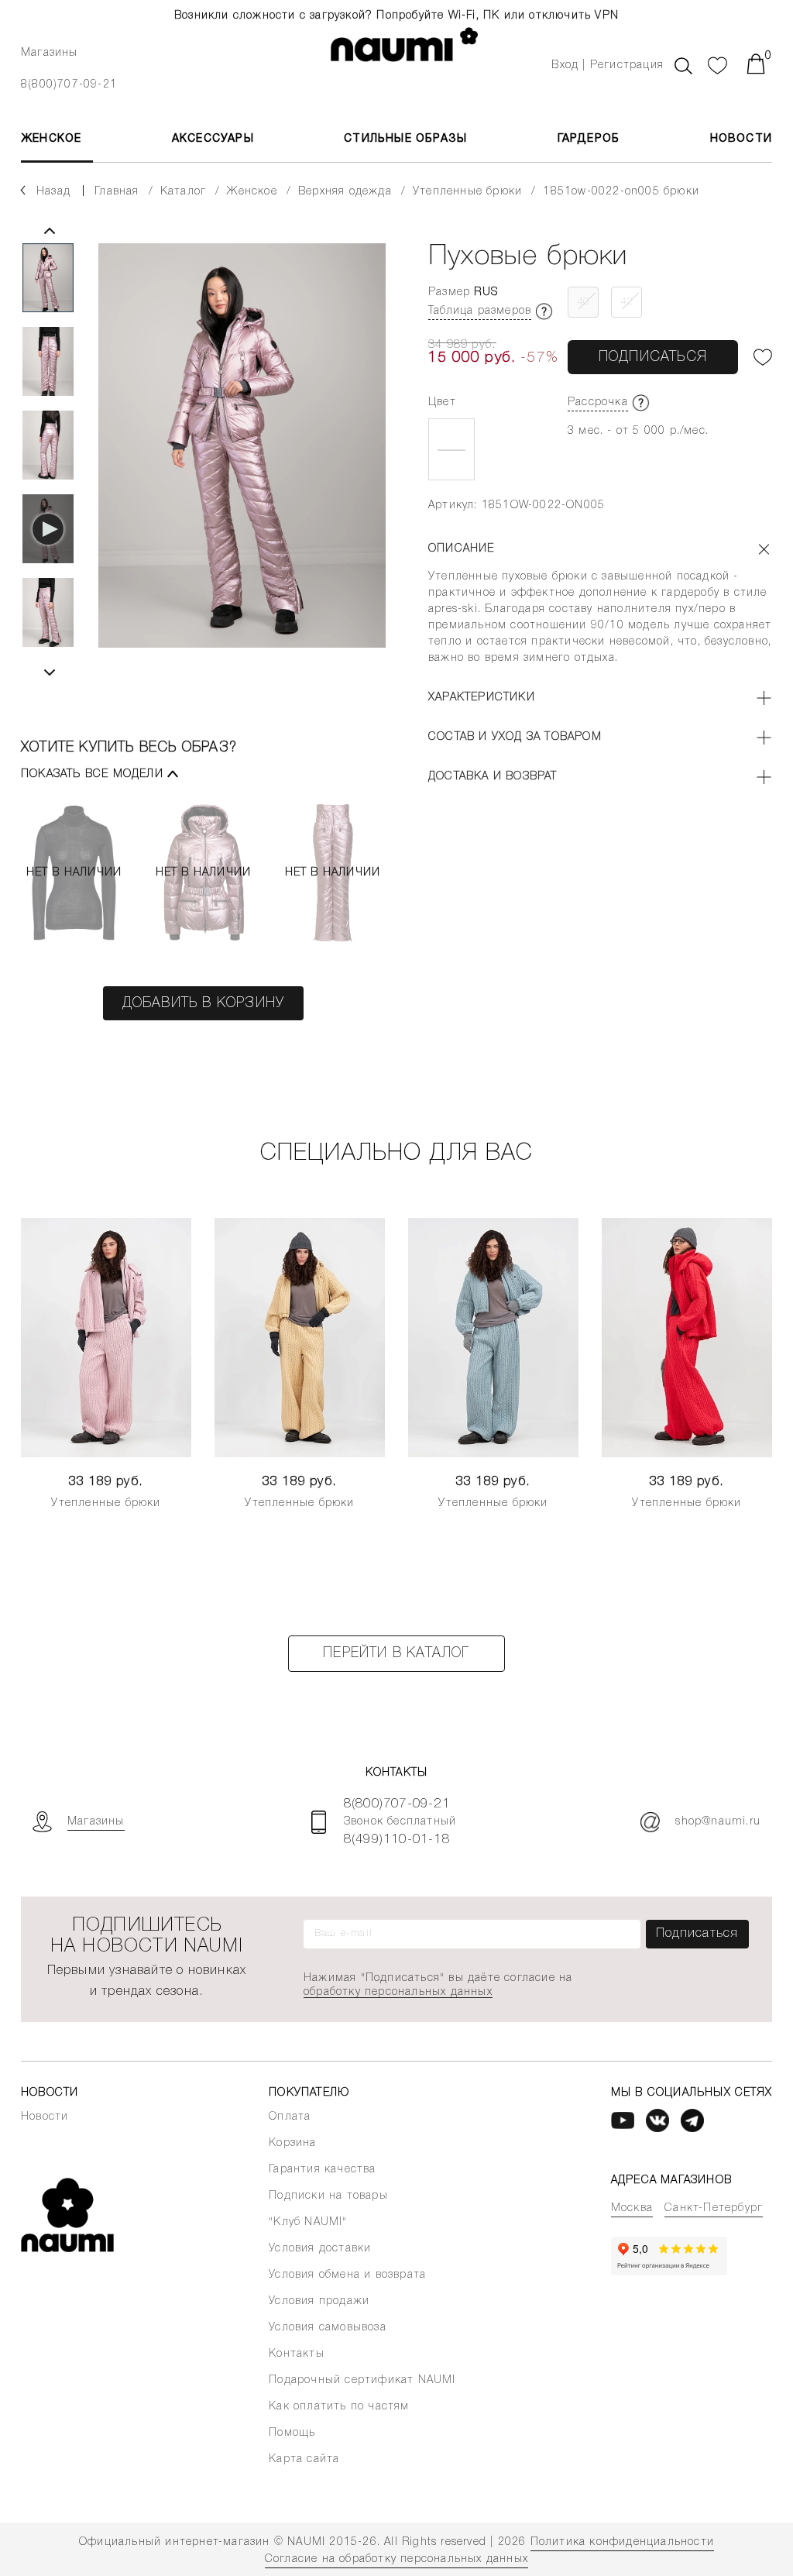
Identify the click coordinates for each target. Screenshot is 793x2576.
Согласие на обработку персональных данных (396, 2559)
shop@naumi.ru (718, 1822)
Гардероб (589, 139)
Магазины (50, 53)
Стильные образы (405, 139)
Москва (632, 2208)
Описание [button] (462, 549)
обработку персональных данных (398, 1992)
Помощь (292, 2433)
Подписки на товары (328, 2196)
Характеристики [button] (482, 698)
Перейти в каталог (396, 1653)
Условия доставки (320, 2249)
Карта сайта (304, 2459)
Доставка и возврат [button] (493, 777)
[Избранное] (718, 64)
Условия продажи (319, 2301)
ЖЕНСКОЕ (51, 139)
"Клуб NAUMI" (308, 2222)
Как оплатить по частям (339, 2407)
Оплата (290, 2117)
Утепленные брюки (106, 1503)
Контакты (297, 2354)
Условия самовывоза (328, 2328)
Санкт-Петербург (714, 2208)
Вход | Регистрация (608, 65)
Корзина (292, 2143)
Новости (741, 139)
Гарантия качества (322, 2170)
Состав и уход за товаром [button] (515, 737)
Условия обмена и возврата (347, 2275)
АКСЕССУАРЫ (213, 139)
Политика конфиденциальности (622, 2542)
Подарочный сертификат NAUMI (362, 2380)
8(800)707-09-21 (69, 85)
